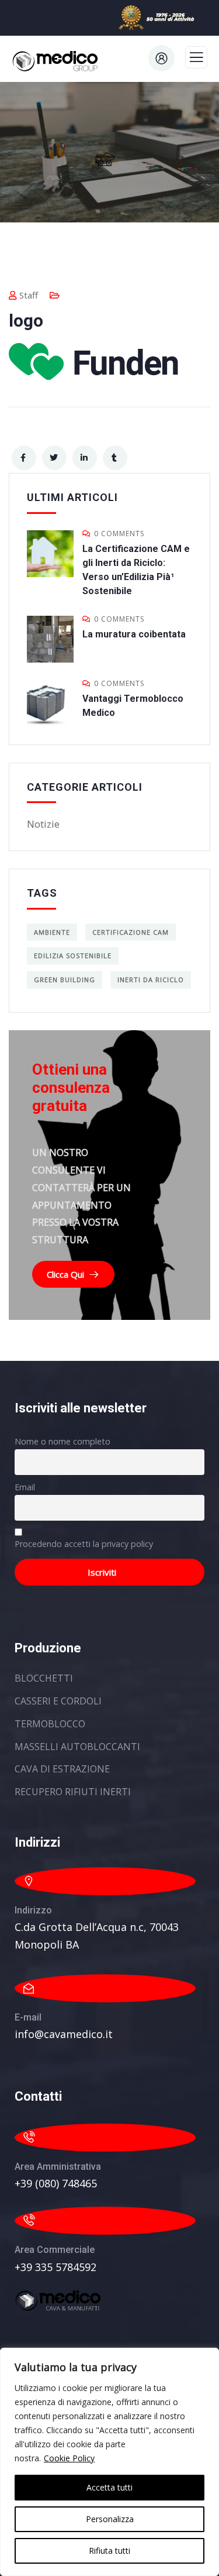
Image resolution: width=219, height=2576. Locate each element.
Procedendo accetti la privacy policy (84, 1544)
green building (65, 980)
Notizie (43, 824)
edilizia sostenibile (73, 956)
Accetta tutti (109, 2487)
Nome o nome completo (62, 1441)
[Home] (58, 2301)
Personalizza (110, 2519)
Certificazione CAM (131, 932)
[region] (109, 2462)
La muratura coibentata (134, 634)
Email (25, 1487)
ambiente (52, 932)
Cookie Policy (69, 2458)
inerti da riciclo (151, 980)
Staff (29, 295)
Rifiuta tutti (109, 2551)
